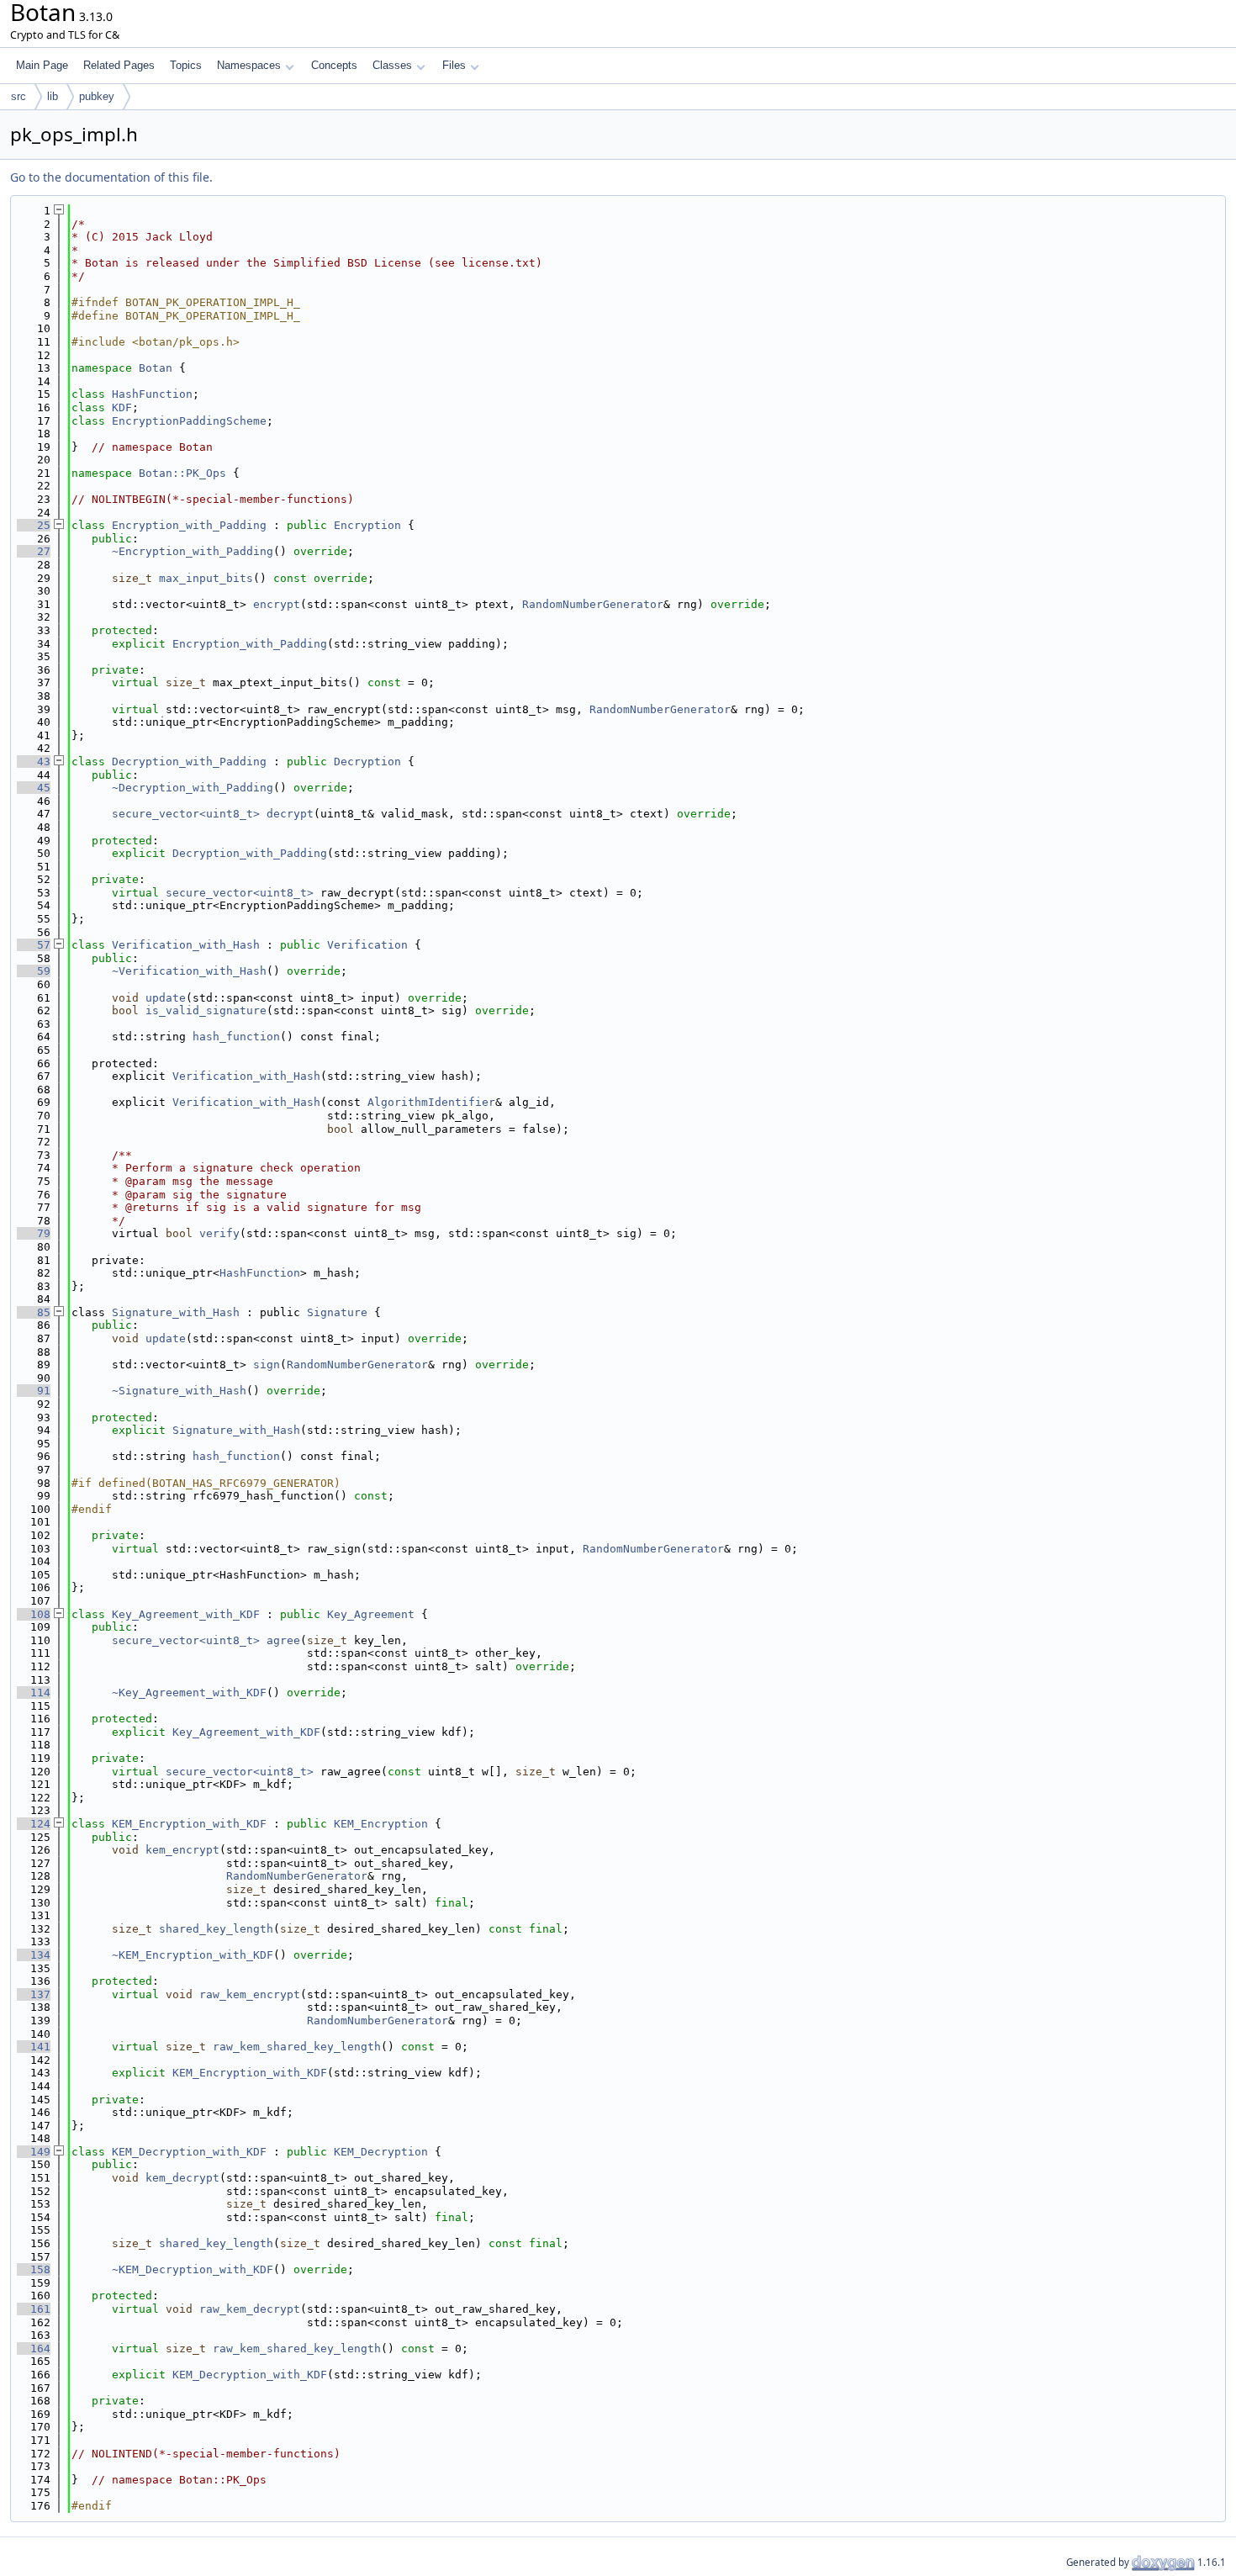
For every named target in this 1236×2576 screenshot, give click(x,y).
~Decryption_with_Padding (193, 788)
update (166, 998)
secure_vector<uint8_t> (186, 814)
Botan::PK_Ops (182, 473)
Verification (367, 945)
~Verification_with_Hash (189, 971)
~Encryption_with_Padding (193, 551)
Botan (156, 368)
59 (34, 971)
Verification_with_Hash (186, 945)
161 (34, 2309)
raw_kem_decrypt (250, 2309)
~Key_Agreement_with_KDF (189, 1693)
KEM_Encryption (381, 1824)
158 (34, 2269)
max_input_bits (206, 578)
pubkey (97, 96)
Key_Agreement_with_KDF (186, 1614)
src (18, 96)
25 (34, 525)
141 (34, 2047)
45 (34, 788)
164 (34, 2349)
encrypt (277, 604)
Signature (337, 1312)
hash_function (236, 1037)
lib (53, 96)
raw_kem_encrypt (250, 1994)
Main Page (42, 65)
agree (283, 1640)
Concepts (334, 65)
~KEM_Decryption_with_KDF (193, 2269)
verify (219, 1233)
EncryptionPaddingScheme (189, 421)
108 (34, 1614)
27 (34, 551)
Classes (392, 65)
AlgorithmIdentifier (431, 1102)
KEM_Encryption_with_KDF (189, 1824)
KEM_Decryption (381, 2152)
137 (34, 1994)
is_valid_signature (206, 1010)
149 (34, 2152)
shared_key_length (216, 1929)
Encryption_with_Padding (189, 525)
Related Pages (119, 65)
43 (34, 762)
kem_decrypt (182, 2178)
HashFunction (152, 394)
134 (34, 1955)
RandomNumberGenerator (593, 604)
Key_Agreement (371, 1614)
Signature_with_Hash (176, 1312)
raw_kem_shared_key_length (297, 2047)
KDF (122, 407)
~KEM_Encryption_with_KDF (193, 1955)
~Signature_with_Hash (179, 1391)
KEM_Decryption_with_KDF (189, 2152)
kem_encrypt (182, 1850)
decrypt (290, 814)
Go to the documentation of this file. (111, 177)
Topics (186, 65)
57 (34, 945)
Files (454, 65)
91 (34, 1391)
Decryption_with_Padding (189, 762)
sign (267, 1365)
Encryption (367, 525)
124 (34, 1824)
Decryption (367, 762)
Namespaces (249, 65)
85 (34, 1312)
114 (34, 1693)
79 (34, 1233)
